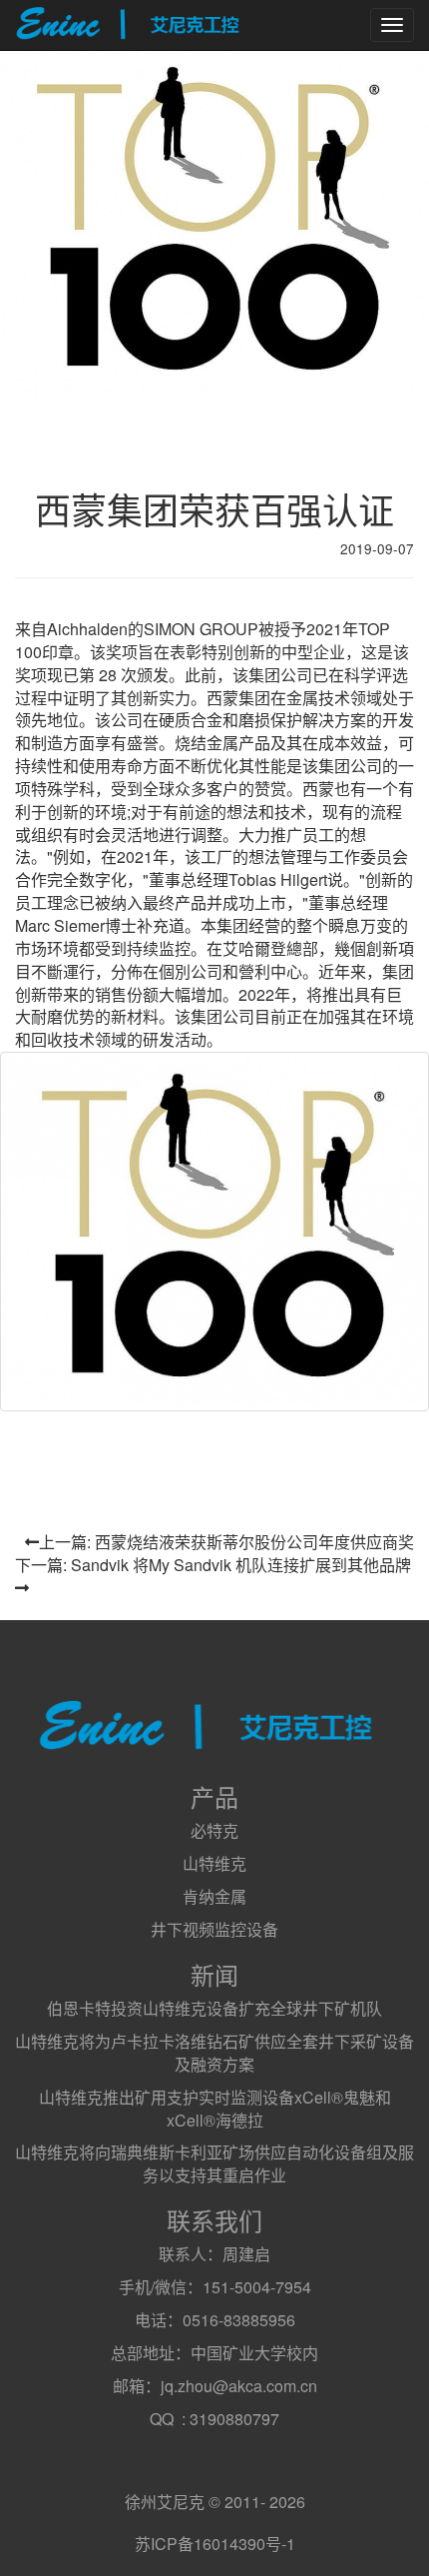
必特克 (214, 1830)
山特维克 (214, 1863)
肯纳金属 (214, 1896)
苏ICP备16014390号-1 (215, 2544)
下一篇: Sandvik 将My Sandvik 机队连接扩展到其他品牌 (213, 1565)
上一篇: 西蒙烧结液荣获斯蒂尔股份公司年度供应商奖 (226, 1542)
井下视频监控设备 (214, 1929)
